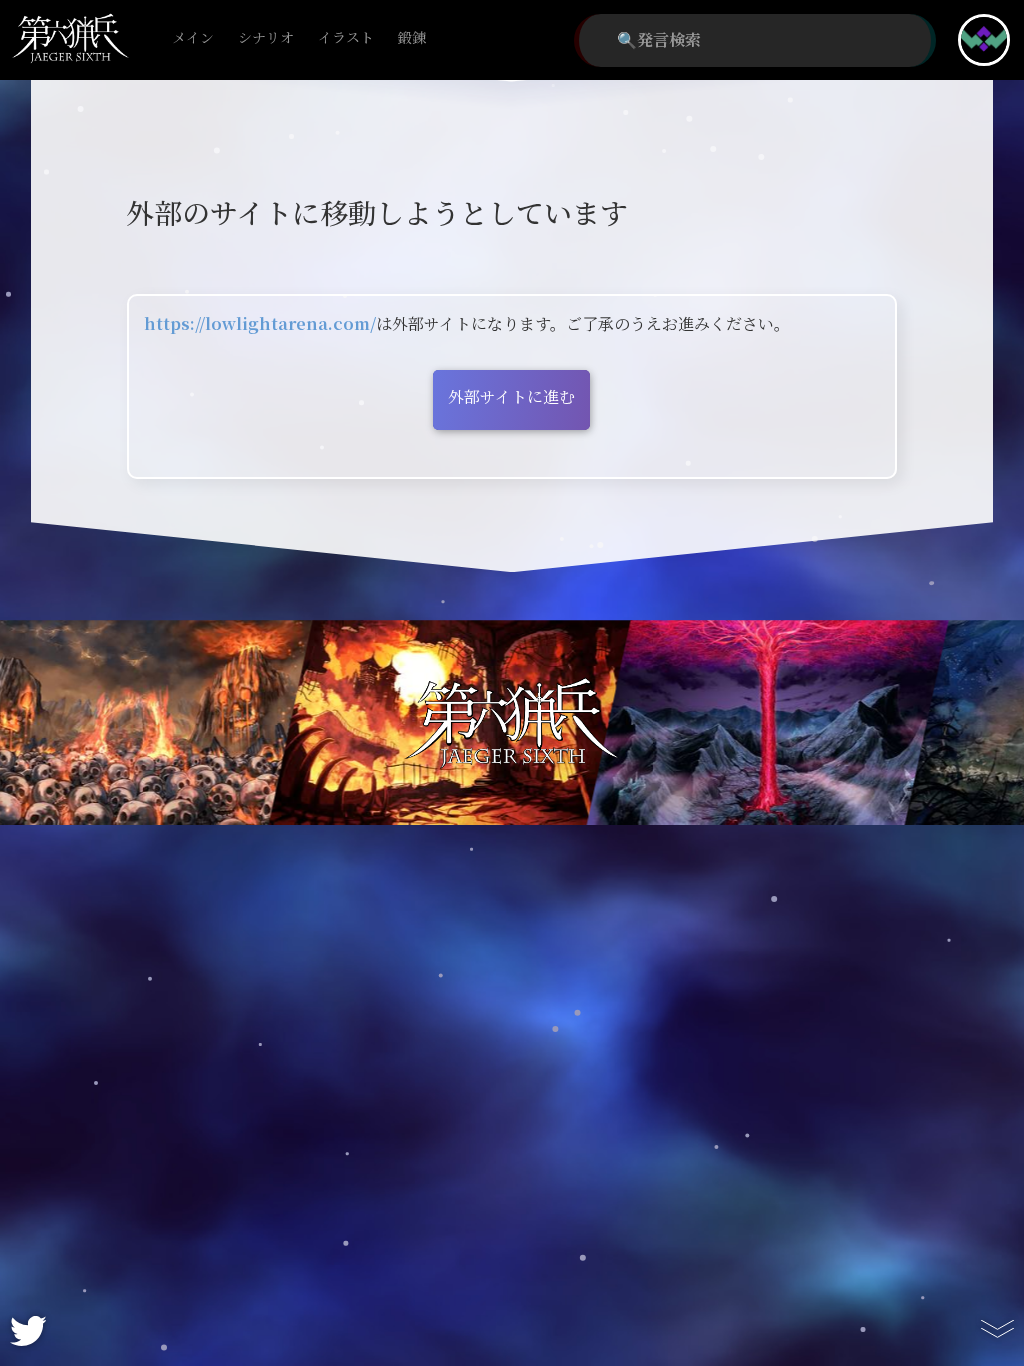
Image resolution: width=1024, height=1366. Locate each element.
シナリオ (266, 38)
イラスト (346, 38)
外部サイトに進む (511, 397)
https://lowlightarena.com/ (260, 324)
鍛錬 (412, 38)
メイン (193, 38)
